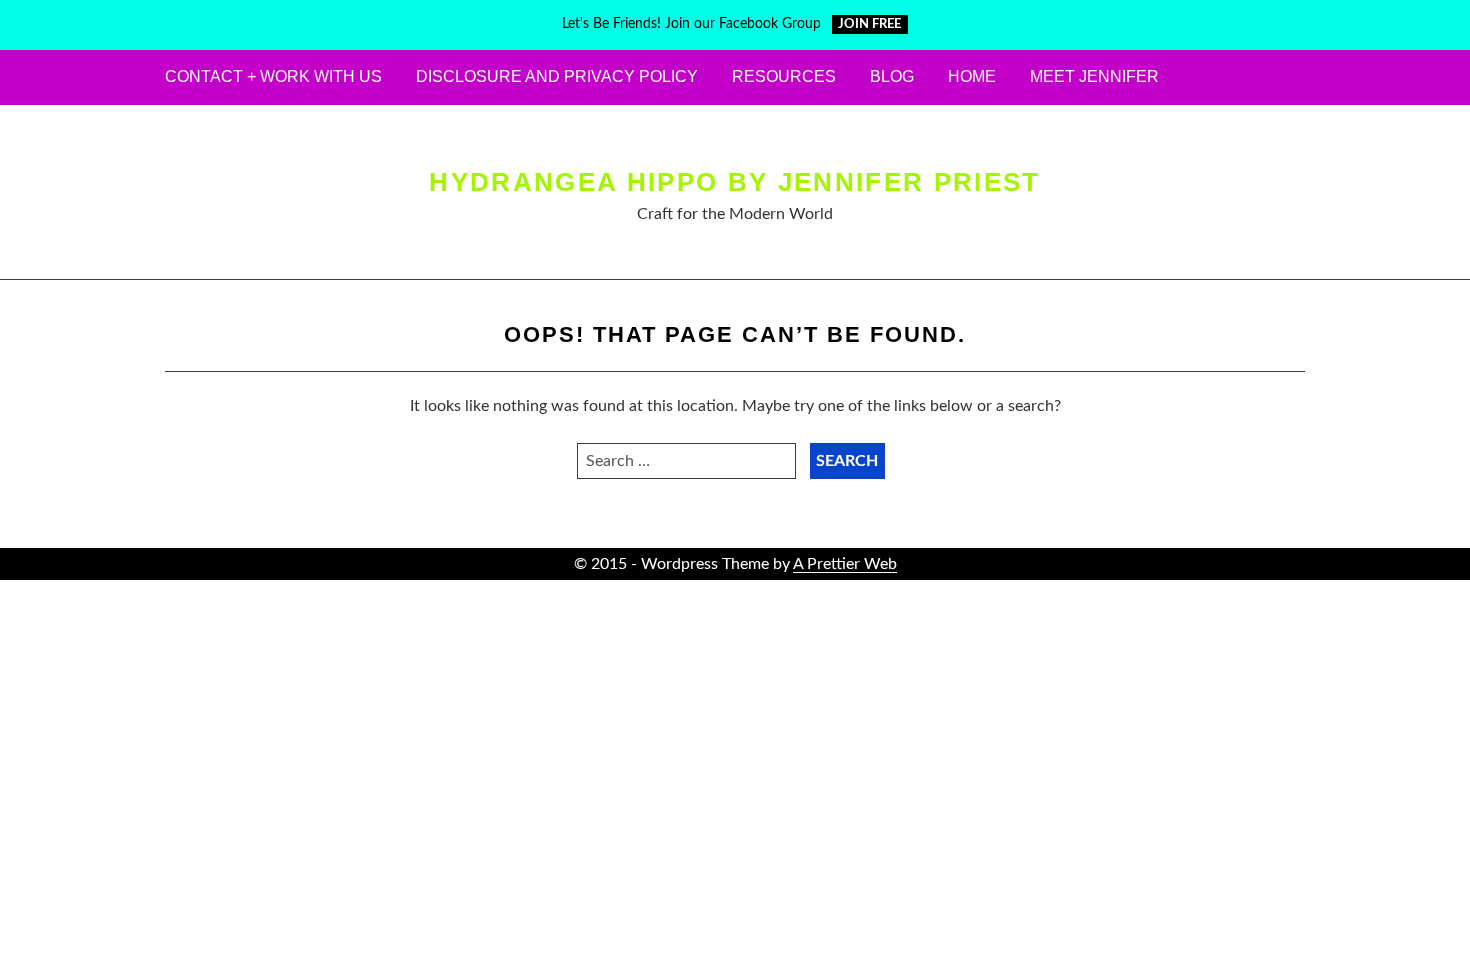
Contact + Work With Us (273, 76)
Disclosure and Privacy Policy (557, 76)
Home (972, 76)
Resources (784, 76)
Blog (892, 76)
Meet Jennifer (1094, 76)
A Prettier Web (845, 564)
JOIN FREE (869, 24)
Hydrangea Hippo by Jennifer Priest (735, 182)
